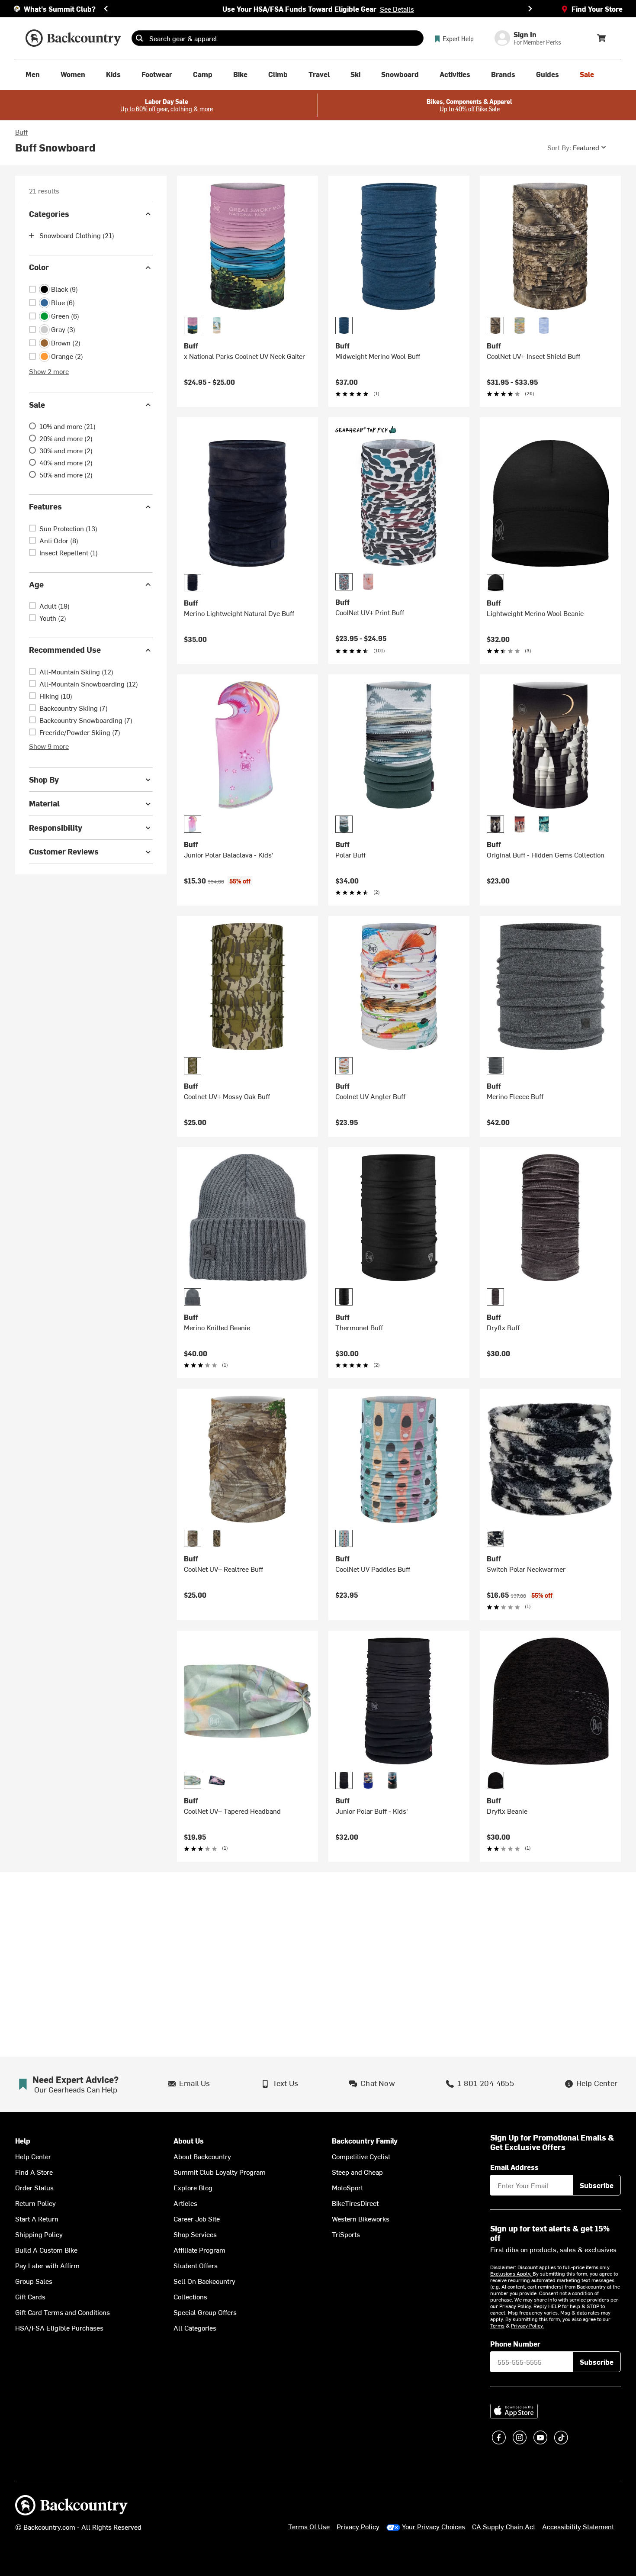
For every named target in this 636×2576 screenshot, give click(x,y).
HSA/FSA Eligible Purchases (59, 2328)
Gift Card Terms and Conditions (63, 2312)
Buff (21, 132)
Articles (185, 2203)
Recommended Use (65, 650)
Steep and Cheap (357, 2172)
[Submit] (139, 38)
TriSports (346, 2234)
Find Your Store (597, 9)
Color (39, 267)
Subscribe (597, 2185)
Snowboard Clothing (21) (77, 235)
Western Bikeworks (361, 2218)
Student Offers (196, 2265)
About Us (189, 2141)
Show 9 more (49, 746)
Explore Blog (193, 2187)
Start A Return (37, 2218)
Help (23, 2141)
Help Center (33, 2156)
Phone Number (515, 2344)
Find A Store (34, 2172)
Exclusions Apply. (511, 2273)
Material (44, 804)
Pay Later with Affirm (47, 2265)
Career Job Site (197, 2218)
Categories (49, 214)
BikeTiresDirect (355, 2203)
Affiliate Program (199, 2250)
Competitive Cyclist (361, 2156)
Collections (190, 2296)
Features (45, 507)
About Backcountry (202, 2156)
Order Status (34, 2187)
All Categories (195, 2328)
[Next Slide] (530, 9)
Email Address (514, 2167)
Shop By (44, 779)
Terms (497, 2325)
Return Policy (35, 2203)
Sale (37, 405)
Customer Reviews (64, 852)
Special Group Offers (205, 2312)
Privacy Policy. (527, 2325)
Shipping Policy (39, 2234)
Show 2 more (49, 371)
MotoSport (347, 2187)
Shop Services (195, 2234)
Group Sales (34, 2281)
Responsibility (56, 827)
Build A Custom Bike (46, 2250)
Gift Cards (30, 2296)
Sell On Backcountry (204, 2281)
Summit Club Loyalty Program (220, 2172)
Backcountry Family (365, 2141)
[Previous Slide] (106, 9)
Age (36, 584)
